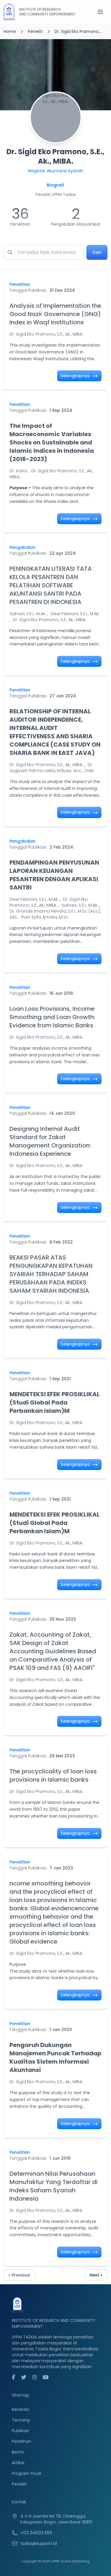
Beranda (20, 2409)
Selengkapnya (76, 376)
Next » (96, 2275)
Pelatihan (21, 2441)
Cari (97, 252)
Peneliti (35, 31)
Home (10, 31)
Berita (18, 2452)
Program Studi (26, 2473)
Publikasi (20, 2431)
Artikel (18, 2463)
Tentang (21, 2420)
